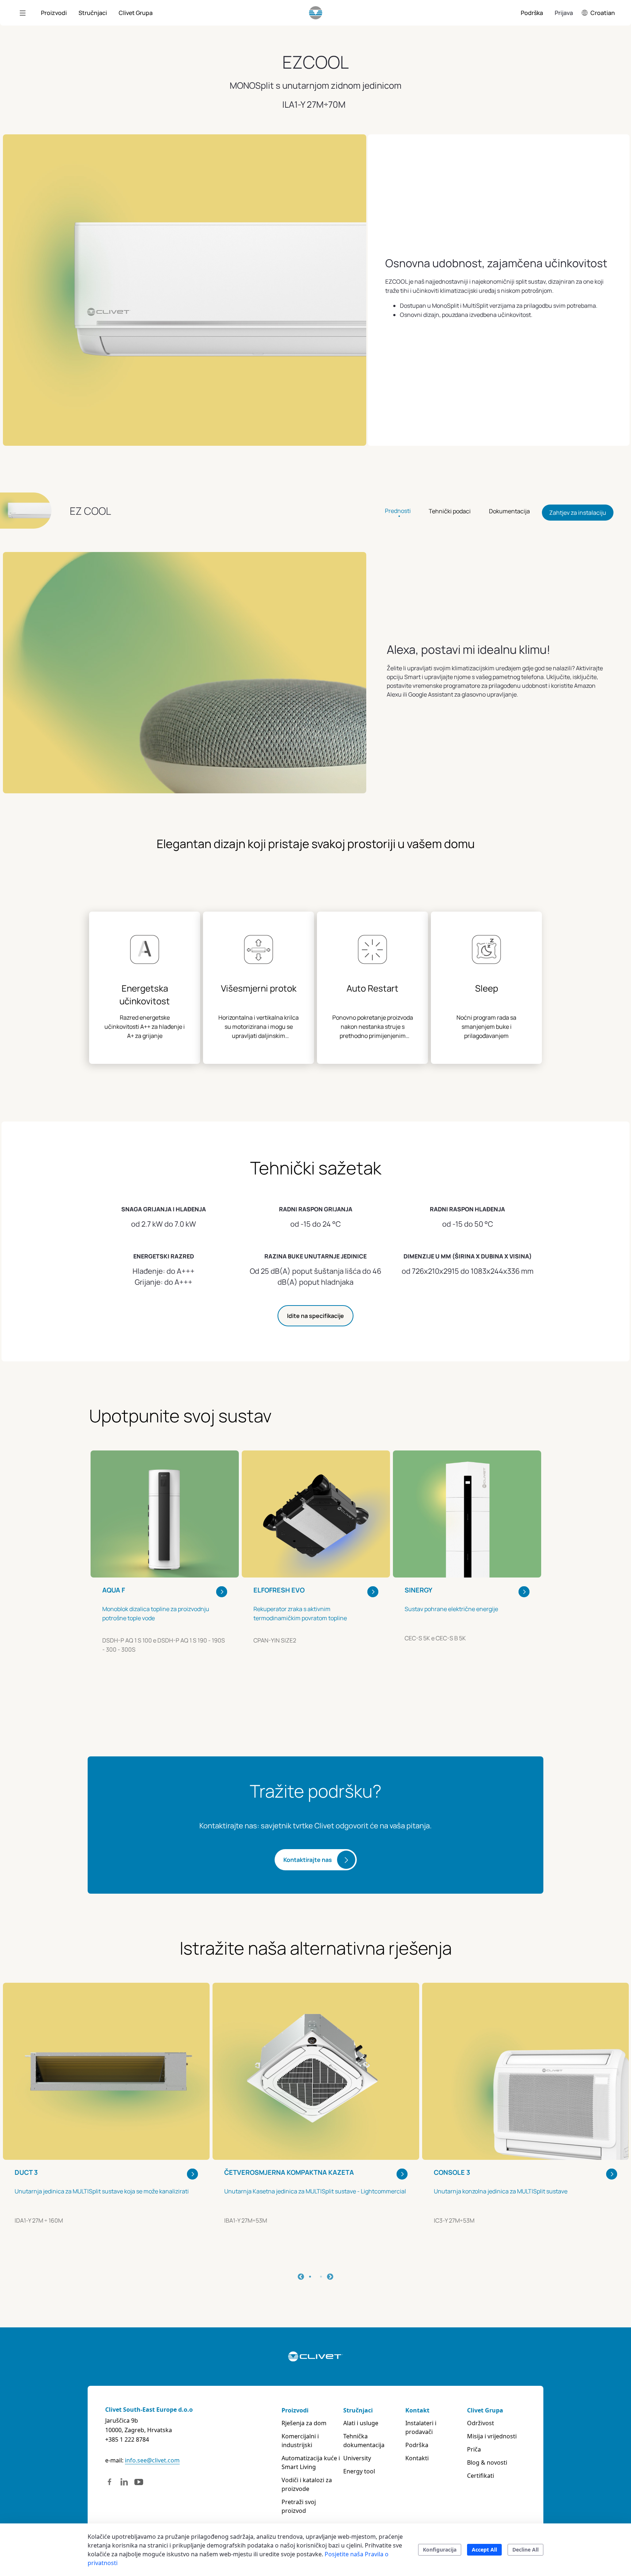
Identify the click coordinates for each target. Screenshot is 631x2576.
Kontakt (417, 2410)
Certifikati (481, 2476)
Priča (474, 2449)
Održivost (481, 2423)
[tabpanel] (165, 1573)
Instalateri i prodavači (421, 2427)
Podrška (417, 2445)
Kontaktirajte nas (308, 1860)
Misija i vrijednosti (492, 2436)
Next (330, 2277)
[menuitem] (54, 13)
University (357, 2458)
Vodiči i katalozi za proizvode (307, 2484)
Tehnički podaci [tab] (450, 511)
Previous (301, 2277)
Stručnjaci (358, 2410)
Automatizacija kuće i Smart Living (311, 2462)
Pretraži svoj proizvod (299, 2506)
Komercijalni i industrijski (300, 2441)
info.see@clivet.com (152, 2460)
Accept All (484, 2550)
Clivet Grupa (485, 2410)
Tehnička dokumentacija (364, 2441)
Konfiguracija (440, 2550)
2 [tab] (321, 2277)
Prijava (564, 13)
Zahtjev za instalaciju (578, 513)
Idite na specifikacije (315, 1316)
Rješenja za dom (304, 2423)
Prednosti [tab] (398, 510)
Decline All (525, 2550)
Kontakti (417, 2458)
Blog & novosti (487, 2462)
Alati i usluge (361, 2423)
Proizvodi (295, 2410)
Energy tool (359, 2471)
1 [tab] (310, 2277)
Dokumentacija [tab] (509, 511)
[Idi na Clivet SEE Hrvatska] (316, 13)
